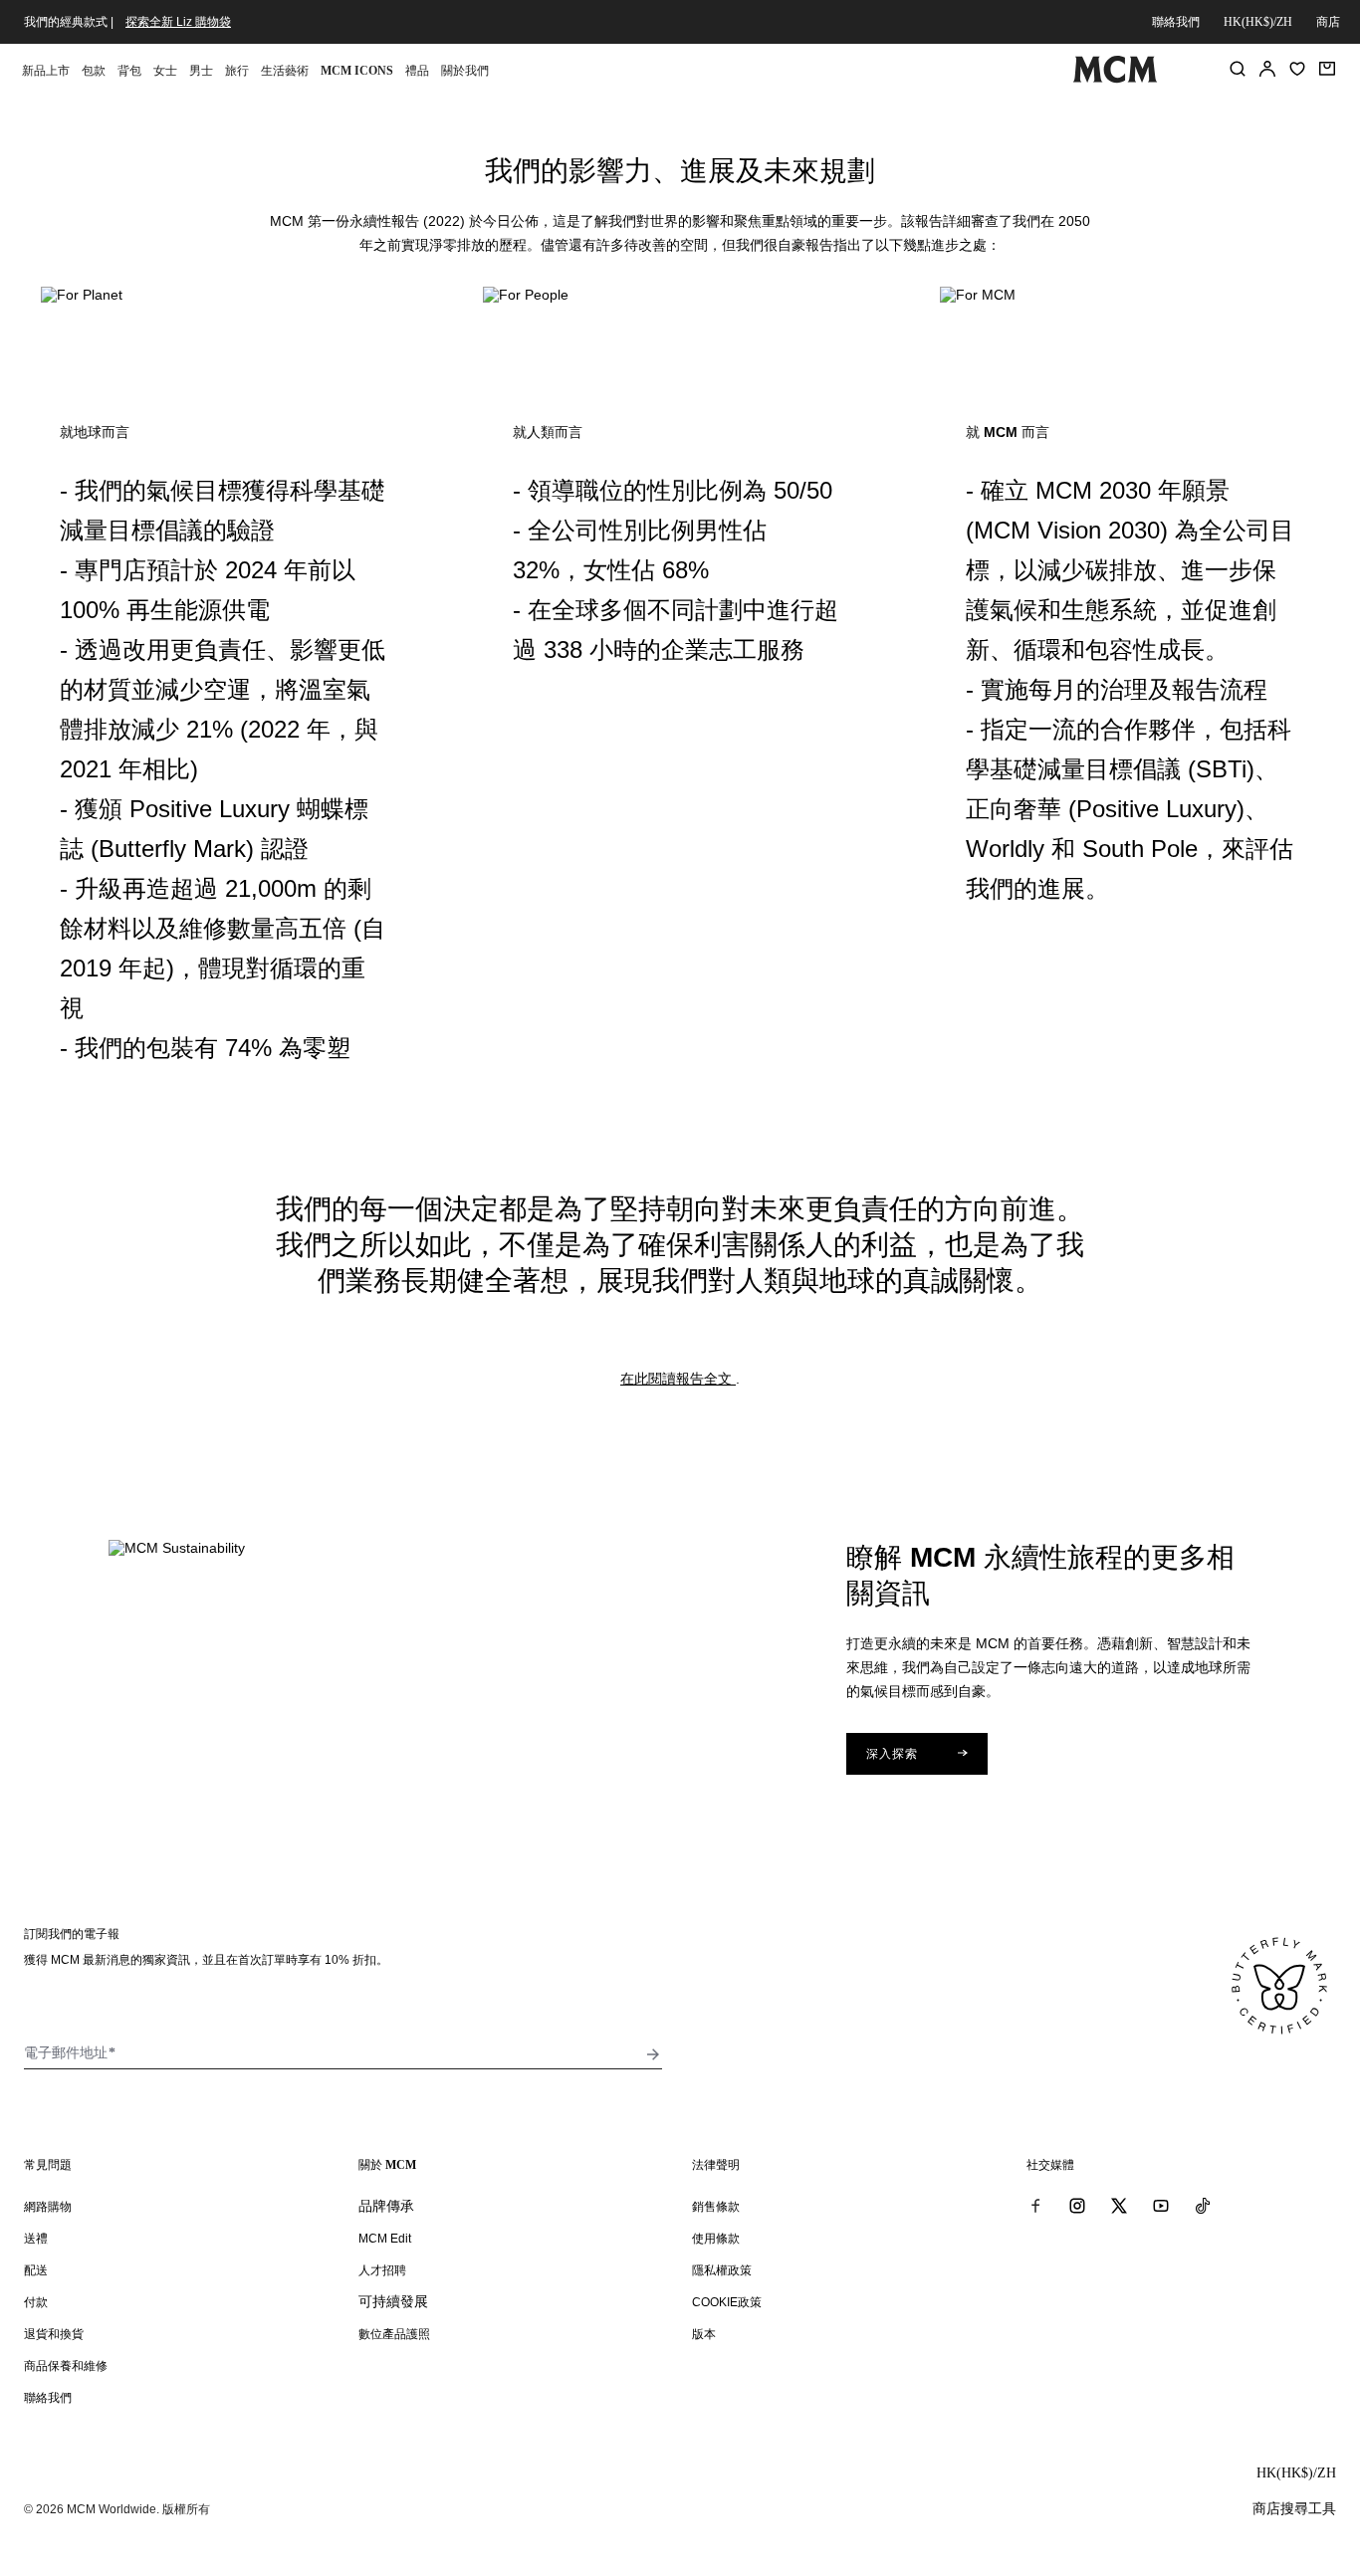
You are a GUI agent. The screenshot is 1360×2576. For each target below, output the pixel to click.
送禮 (36, 2239)
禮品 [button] (417, 71)
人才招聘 (382, 2270)
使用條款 (716, 2239)
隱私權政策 (722, 2270)
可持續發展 (393, 2301)
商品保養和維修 (66, 2366)
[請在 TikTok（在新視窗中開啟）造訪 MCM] (1203, 2206)
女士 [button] (165, 71)
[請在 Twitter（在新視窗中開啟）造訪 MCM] (1119, 2206)
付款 (36, 2302)
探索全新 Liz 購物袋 (178, 22)
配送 (36, 2270)
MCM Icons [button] (357, 71)
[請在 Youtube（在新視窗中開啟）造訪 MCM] (1161, 2206)
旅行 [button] (237, 71)
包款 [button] (94, 71)
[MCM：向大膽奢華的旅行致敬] (1116, 79)
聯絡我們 (1176, 22)
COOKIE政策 (727, 2302)
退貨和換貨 (54, 2334)
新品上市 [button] (46, 71)
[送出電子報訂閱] (653, 2054)
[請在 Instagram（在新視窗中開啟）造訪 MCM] (1077, 2206)
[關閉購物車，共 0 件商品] (1327, 69)
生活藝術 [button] (285, 71)
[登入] (1267, 69)
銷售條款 (716, 2207)
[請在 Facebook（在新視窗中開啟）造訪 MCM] (1035, 2206)
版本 (704, 2334)
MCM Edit (385, 2239)
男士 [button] (201, 71)
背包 (129, 71)
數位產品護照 (394, 2334)
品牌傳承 (386, 2206)
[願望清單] (1297, 69)
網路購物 (48, 2207)
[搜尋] (1238, 69)
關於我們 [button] (465, 71)
